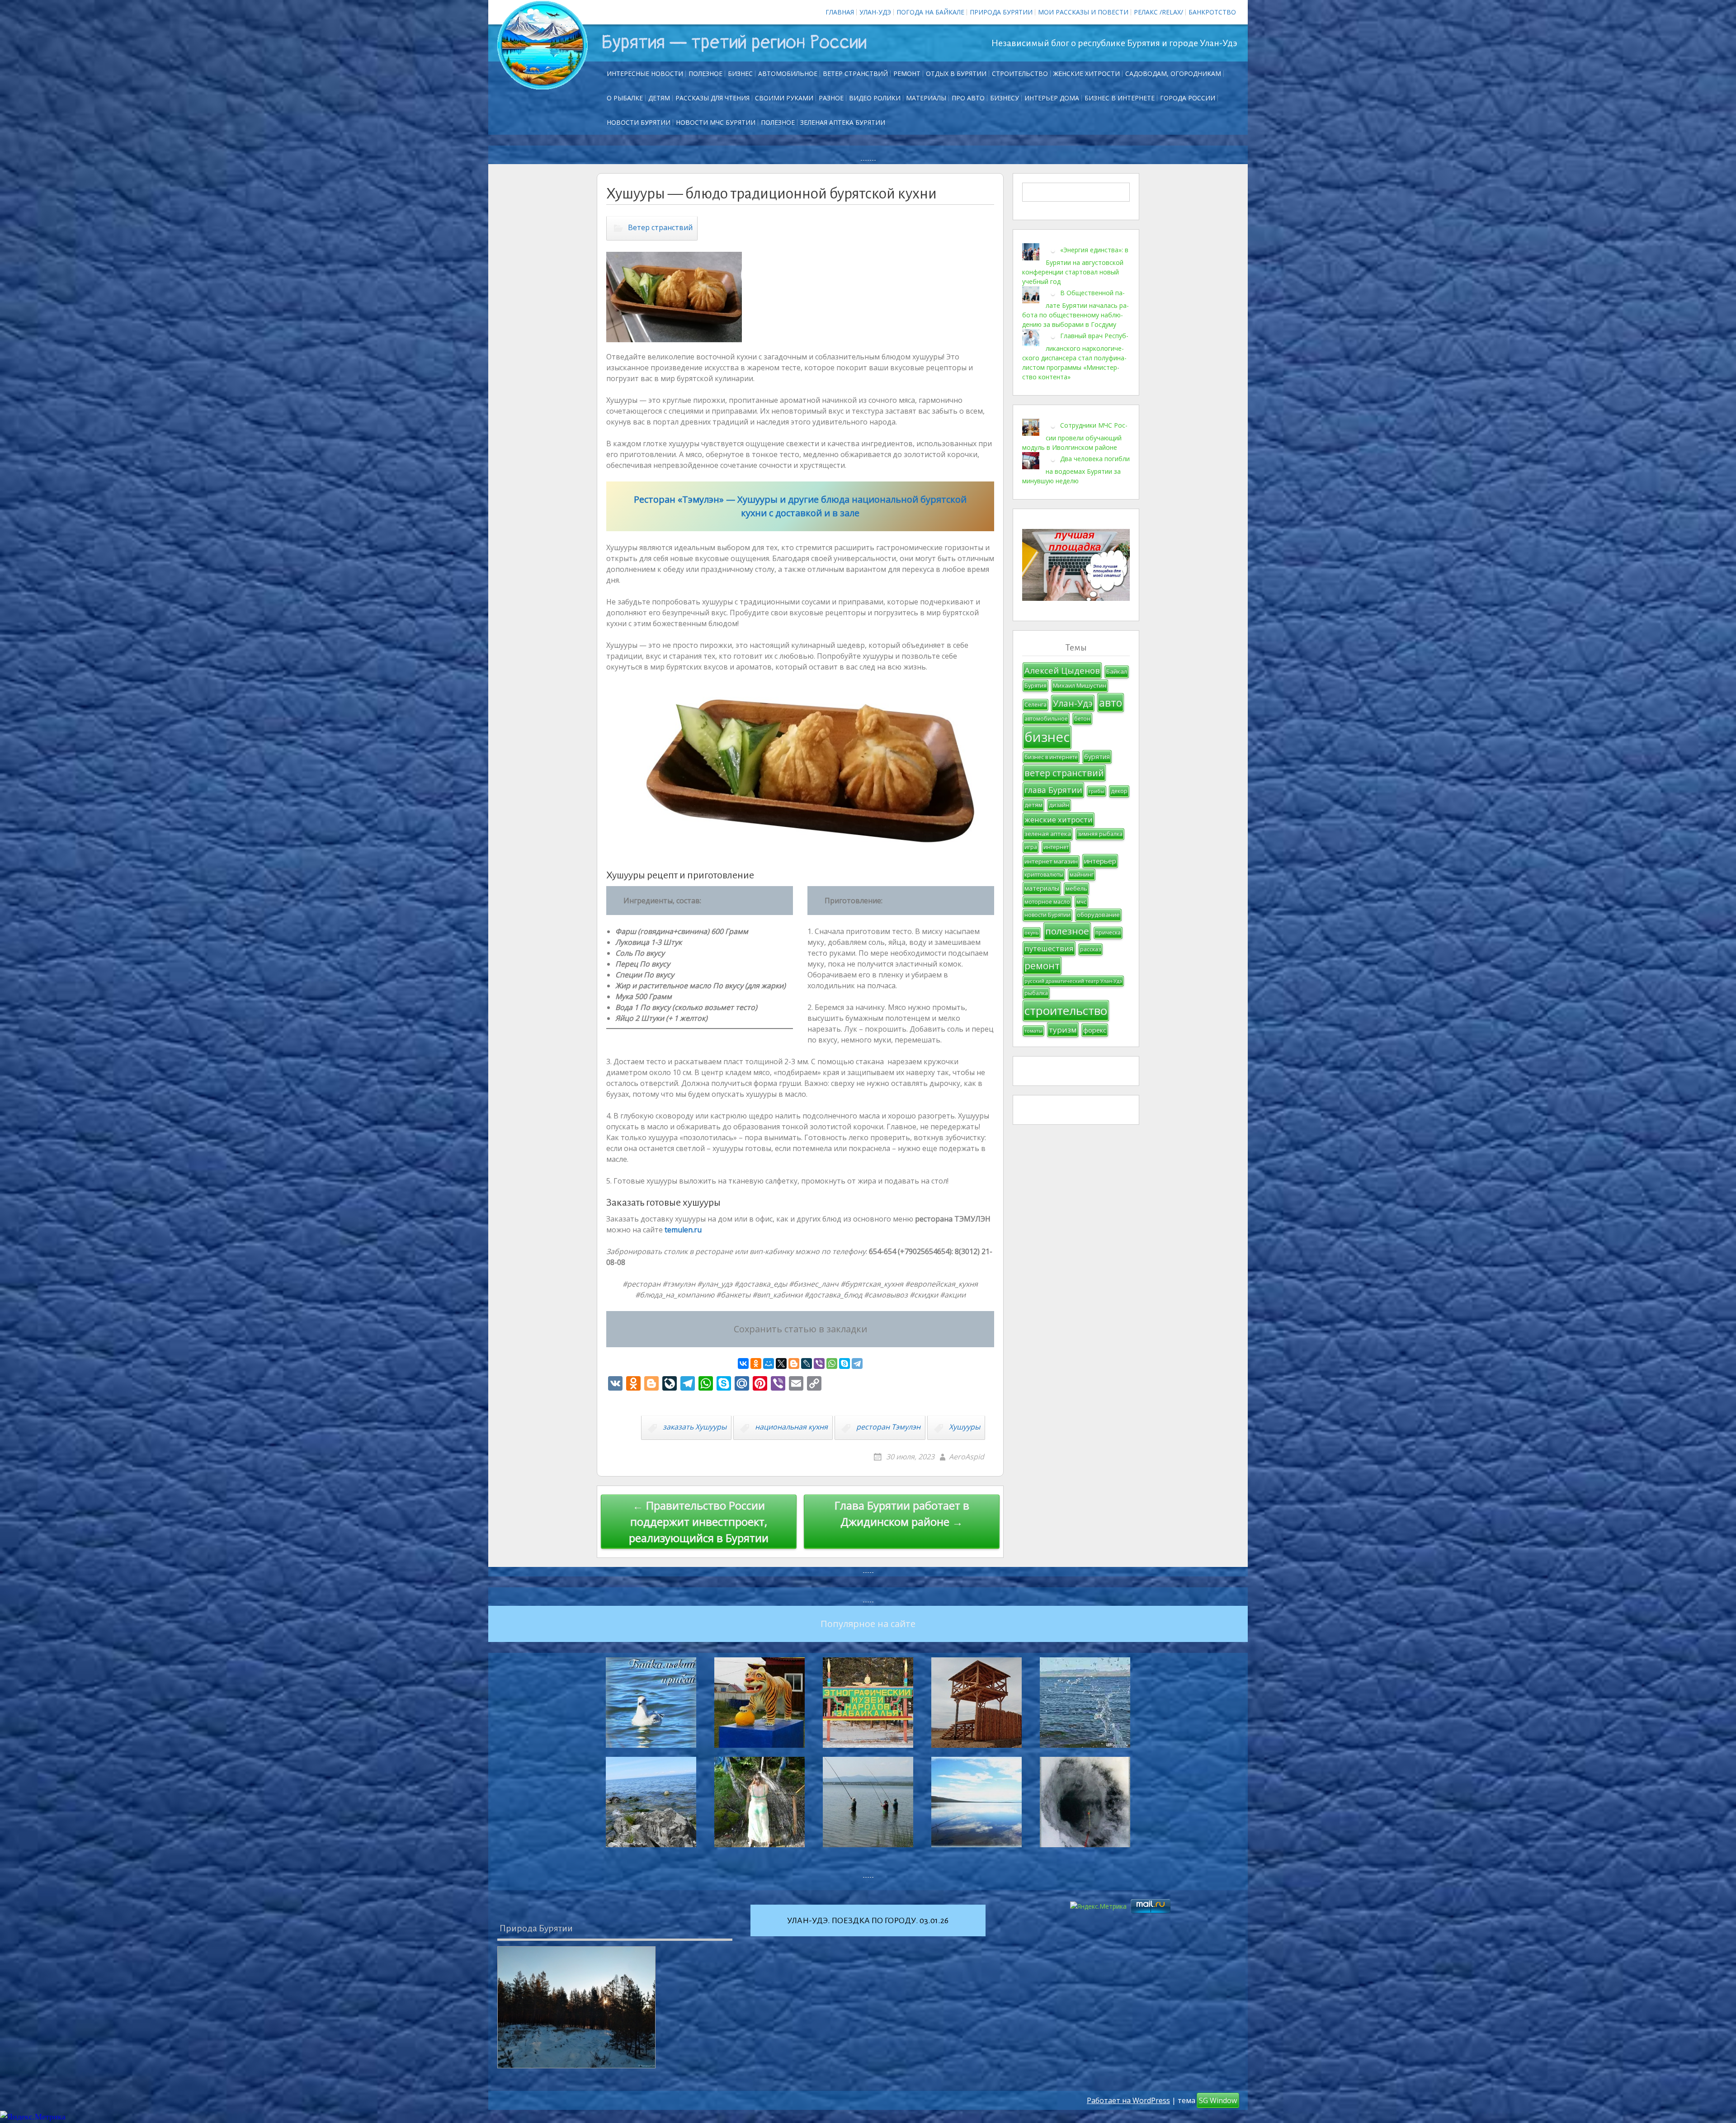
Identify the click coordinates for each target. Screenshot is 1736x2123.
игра (1031, 847)
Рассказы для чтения (712, 98)
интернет (1056, 847)
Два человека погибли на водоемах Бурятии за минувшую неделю (1076, 470)
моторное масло (1047, 902)
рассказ (1090, 949)
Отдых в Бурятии (956, 73)
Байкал (1117, 671)
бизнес (1047, 737)
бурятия (1097, 757)
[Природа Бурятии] (576, 2007)
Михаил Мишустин (1080, 685)
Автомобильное (788, 73)
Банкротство (1212, 12)
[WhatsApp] (832, 1363)
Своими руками (784, 98)
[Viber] (819, 1363)
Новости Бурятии (639, 122)
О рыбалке (625, 98)
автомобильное (1046, 719)
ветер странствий (1064, 773)
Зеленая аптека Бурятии (843, 122)
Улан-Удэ (875, 12)
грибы (1097, 791)
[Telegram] (857, 1363)
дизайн (1059, 805)
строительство (1066, 1010)
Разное (831, 98)
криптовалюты (1044, 875)
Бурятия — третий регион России (734, 42)
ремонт (907, 73)
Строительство (1020, 73)
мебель (1076, 888)
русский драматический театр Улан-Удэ (1073, 981)
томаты (1033, 1031)
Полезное (705, 73)
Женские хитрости (1087, 73)
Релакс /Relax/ (1158, 12)
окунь (1032, 933)
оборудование (1098, 915)
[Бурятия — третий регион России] (542, 45)
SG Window (1218, 2100)
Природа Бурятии (1001, 12)
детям (1033, 805)
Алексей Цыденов (1062, 670)
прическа (1108, 932)
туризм (1063, 1030)
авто (1111, 703)
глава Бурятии (1053, 790)
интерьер (1100, 861)
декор (1119, 791)
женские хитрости (1059, 819)
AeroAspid (967, 1457)
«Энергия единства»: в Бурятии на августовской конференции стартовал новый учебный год (1075, 266)
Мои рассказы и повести (1083, 12)
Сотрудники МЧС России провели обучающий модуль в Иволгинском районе (1075, 436)
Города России (1188, 98)
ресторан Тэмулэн (888, 1427)
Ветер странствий (855, 73)
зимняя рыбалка (1100, 834)
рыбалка (1036, 993)
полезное (1067, 931)
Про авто (968, 98)
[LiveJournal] (807, 1363)
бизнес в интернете (1051, 757)
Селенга (1035, 705)
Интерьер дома (1052, 98)
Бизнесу (1005, 98)
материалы (1042, 888)
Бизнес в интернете (1120, 98)
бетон (1082, 719)
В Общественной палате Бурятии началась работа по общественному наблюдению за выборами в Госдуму (1076, 309)
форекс (1095, 1030)
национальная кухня (791, 1427)
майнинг (1082, 875)
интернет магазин (1051, 861)
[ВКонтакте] (743, 1363)
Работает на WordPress (1128, 2100)
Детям (659, 98)
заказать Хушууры (695, 1427)
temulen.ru (683, 1230)
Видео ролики (875, 98)
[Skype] (844, 1363)
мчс (1081, 902)
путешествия (1049, 948)
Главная (840, 12)
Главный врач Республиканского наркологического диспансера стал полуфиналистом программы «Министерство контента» (1075, 356)
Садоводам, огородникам (1173, 73)
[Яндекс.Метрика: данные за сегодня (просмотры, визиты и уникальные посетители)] (33, 2117)
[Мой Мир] (769, 1363)
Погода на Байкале (930, 12)
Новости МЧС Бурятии (716, 122)
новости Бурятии (1047, 915)
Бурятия (1035, 686)
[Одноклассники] (756, 1363)
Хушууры (965, 1427)
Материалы (926, 98)
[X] (781, 1363)
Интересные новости (645, 73)
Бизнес (740, 73)
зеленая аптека (1048, 834)
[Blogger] (794, 1363)
